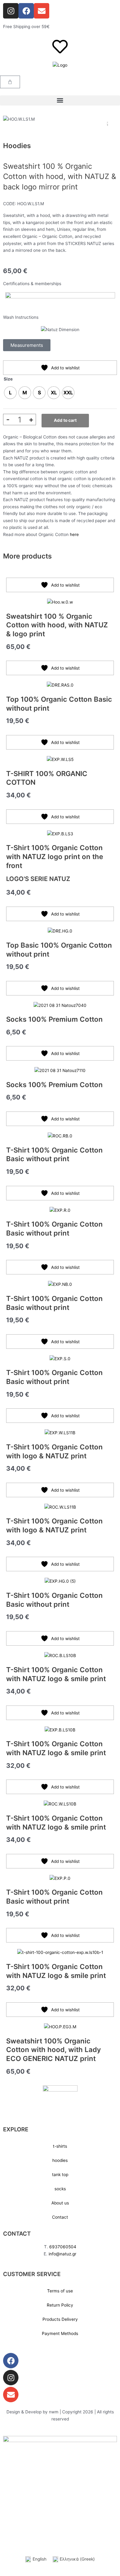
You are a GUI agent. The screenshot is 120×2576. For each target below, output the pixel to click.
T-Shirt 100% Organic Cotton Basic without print (54, 1154)
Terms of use (60, 2291)
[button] (60, 100)
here (74, 534)
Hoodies (17, 145)
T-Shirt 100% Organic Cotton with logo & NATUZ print (54, 1451)
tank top (60, 2175)
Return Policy (60, 2305)
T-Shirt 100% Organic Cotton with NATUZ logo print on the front (55, 856)
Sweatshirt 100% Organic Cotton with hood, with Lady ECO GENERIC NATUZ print (54, 2050)
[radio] (10, 393)
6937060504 (63, 2247)
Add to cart (65, 420)
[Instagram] (11, 2378)
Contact (60, 2217)
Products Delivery (60, 2319)
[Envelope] (11, 2395)
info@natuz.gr (62, 2254)
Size (8, 379)
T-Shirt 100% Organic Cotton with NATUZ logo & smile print (56, 1674)
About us (60, 2203)
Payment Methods (60, 2333)
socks (60, 2189)
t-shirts (60, 2146)
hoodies (60, 2160)
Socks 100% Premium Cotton (54, 1019)
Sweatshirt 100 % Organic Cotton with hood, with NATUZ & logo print (57, 625)
